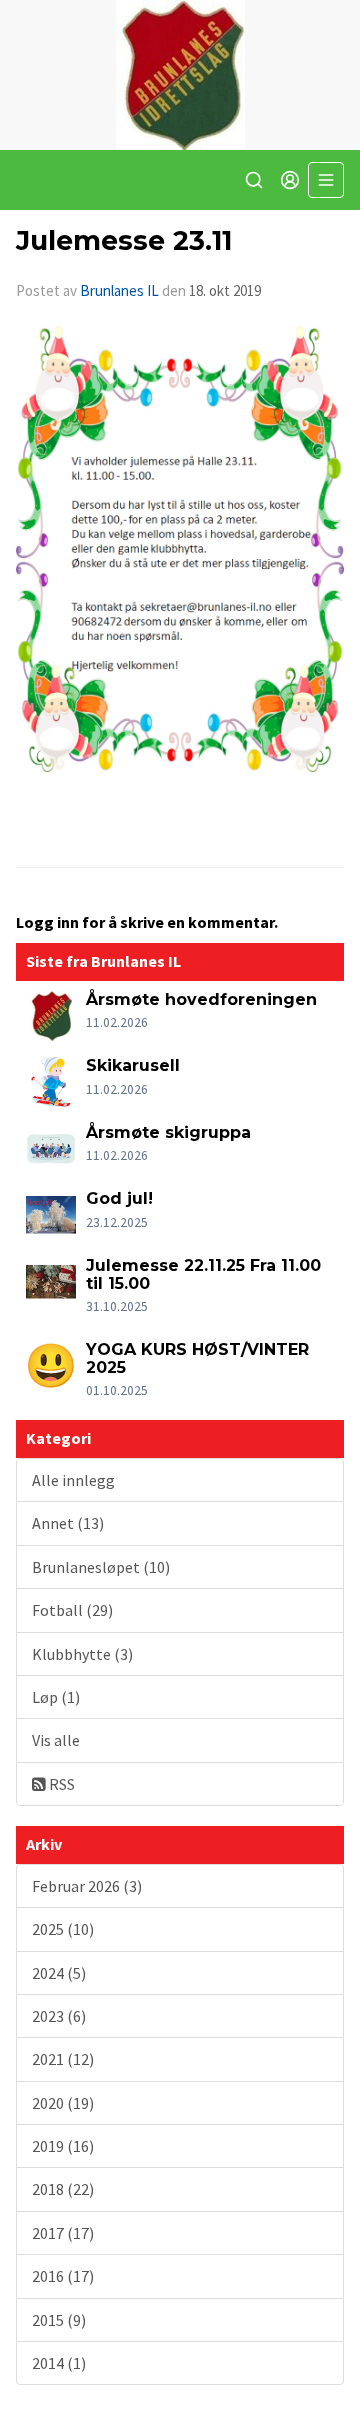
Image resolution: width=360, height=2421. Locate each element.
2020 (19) (63, 2103)
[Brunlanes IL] (180, 75)
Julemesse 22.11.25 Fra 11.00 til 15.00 (203, 1274)
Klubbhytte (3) (82, 1654)
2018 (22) (63, 2189)
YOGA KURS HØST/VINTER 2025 (197, 1358)
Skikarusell (133, 1065)
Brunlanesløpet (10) (101, 1567)
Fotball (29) (72, 1610)
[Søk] (254, 180)
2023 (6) (59, 2016)
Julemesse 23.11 (124, 240)
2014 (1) (59, 2363)
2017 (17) (63, 2233)
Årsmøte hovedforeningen (201, 999)
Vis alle (56, 1740)
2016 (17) (63, 2276)
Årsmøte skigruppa (168, 1132)
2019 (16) (63, 2146)
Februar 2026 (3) (87, 1886)
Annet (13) (68, 1523)
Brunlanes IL (119, 290)
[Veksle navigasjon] (326, 180)
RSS (60, 1784)
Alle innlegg (73, 1480)
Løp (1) (56, 1697)
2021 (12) (63, 2059)
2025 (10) (63, 1929)
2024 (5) (59, 1973)
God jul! (119, 1198)
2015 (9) (59, 2320)
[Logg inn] (290, 180)
